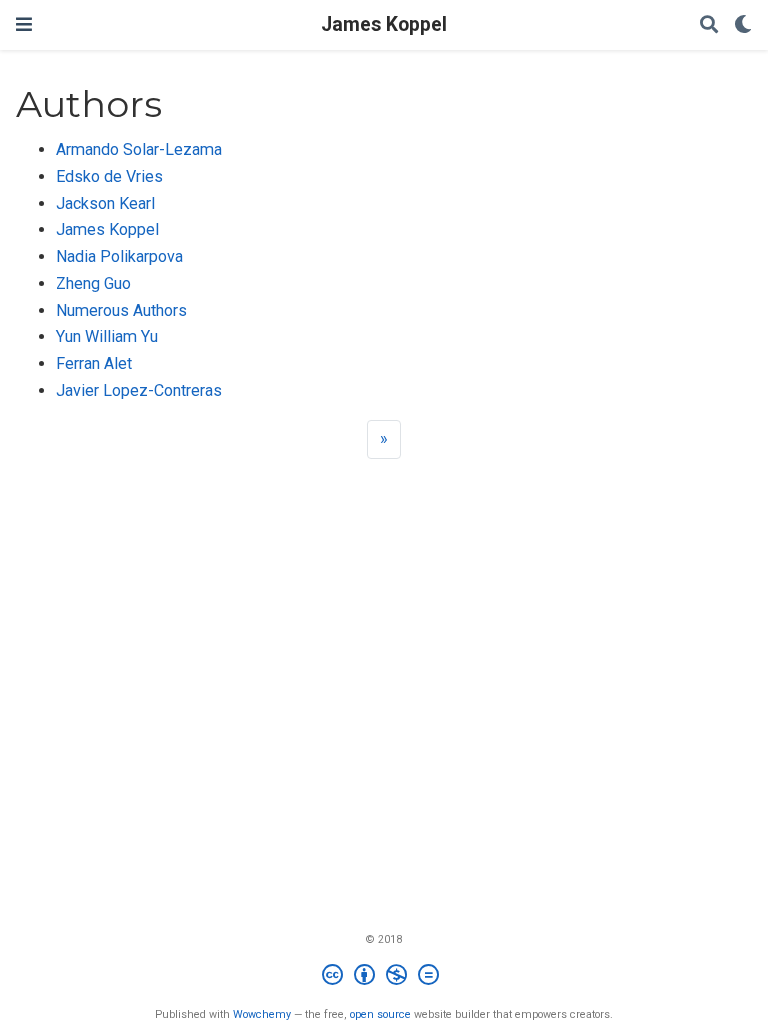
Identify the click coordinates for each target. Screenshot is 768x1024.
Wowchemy (262, 1014)
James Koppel (384, 24)
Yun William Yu (107, 336)
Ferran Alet (94, 363)
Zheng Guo (93, 283)
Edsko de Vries (109, 176)
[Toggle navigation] (24, 24)
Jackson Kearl (105, 203)
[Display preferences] (743, 25)
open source (380, 1014)
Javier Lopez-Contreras (139, 390)
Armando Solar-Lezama (139, 149)
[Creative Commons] (384, 977)
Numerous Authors (121, 310)
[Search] (709, 25)
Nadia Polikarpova (119, 256)
